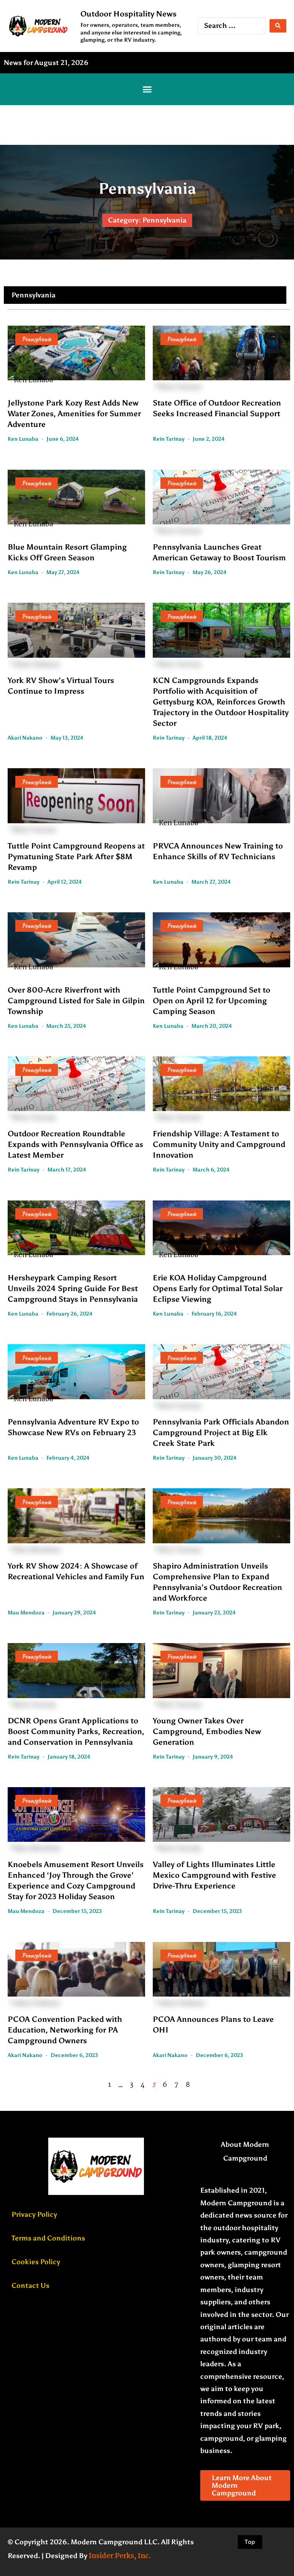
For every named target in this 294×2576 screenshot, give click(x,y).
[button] (147, 89)
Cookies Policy (36, 2262)
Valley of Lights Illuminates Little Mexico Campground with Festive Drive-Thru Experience (214, 1875)
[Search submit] (278, 26)
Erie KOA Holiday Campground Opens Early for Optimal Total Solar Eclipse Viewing (218, 1288)
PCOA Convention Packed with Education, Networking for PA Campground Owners (65, 2030)
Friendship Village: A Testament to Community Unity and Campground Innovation (219, 1144)
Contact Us (30, 2286)
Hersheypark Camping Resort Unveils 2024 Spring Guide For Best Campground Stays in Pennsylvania (73, 1288)
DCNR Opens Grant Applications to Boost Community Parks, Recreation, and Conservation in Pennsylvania (76, 1731)
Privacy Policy (34, 2214)
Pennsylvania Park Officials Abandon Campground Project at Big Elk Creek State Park (221, 1432)
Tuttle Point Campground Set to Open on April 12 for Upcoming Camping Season (212, 1001)
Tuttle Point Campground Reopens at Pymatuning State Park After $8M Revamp (76, 857)
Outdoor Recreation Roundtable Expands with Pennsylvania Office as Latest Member (75, 1144)
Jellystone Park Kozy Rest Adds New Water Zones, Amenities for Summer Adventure (74, 414)
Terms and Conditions (48, 2238)
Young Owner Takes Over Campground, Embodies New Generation (207, 1731)
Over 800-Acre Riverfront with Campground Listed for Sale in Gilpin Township (76, 1001)
